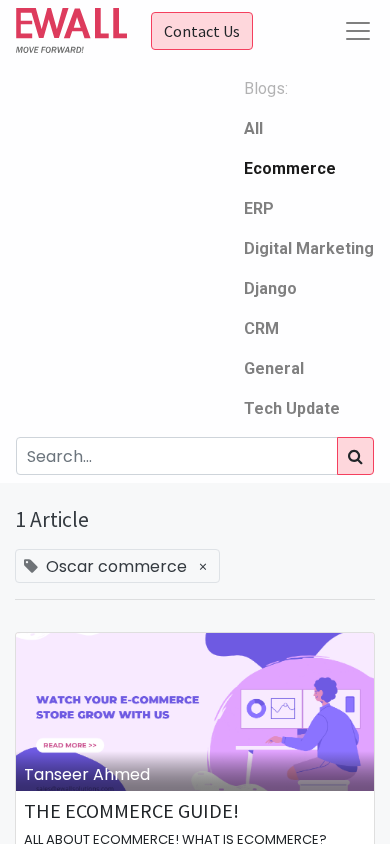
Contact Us (202, 31)
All (253, 128)
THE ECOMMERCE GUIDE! (131, 811)
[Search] (355, 456)
